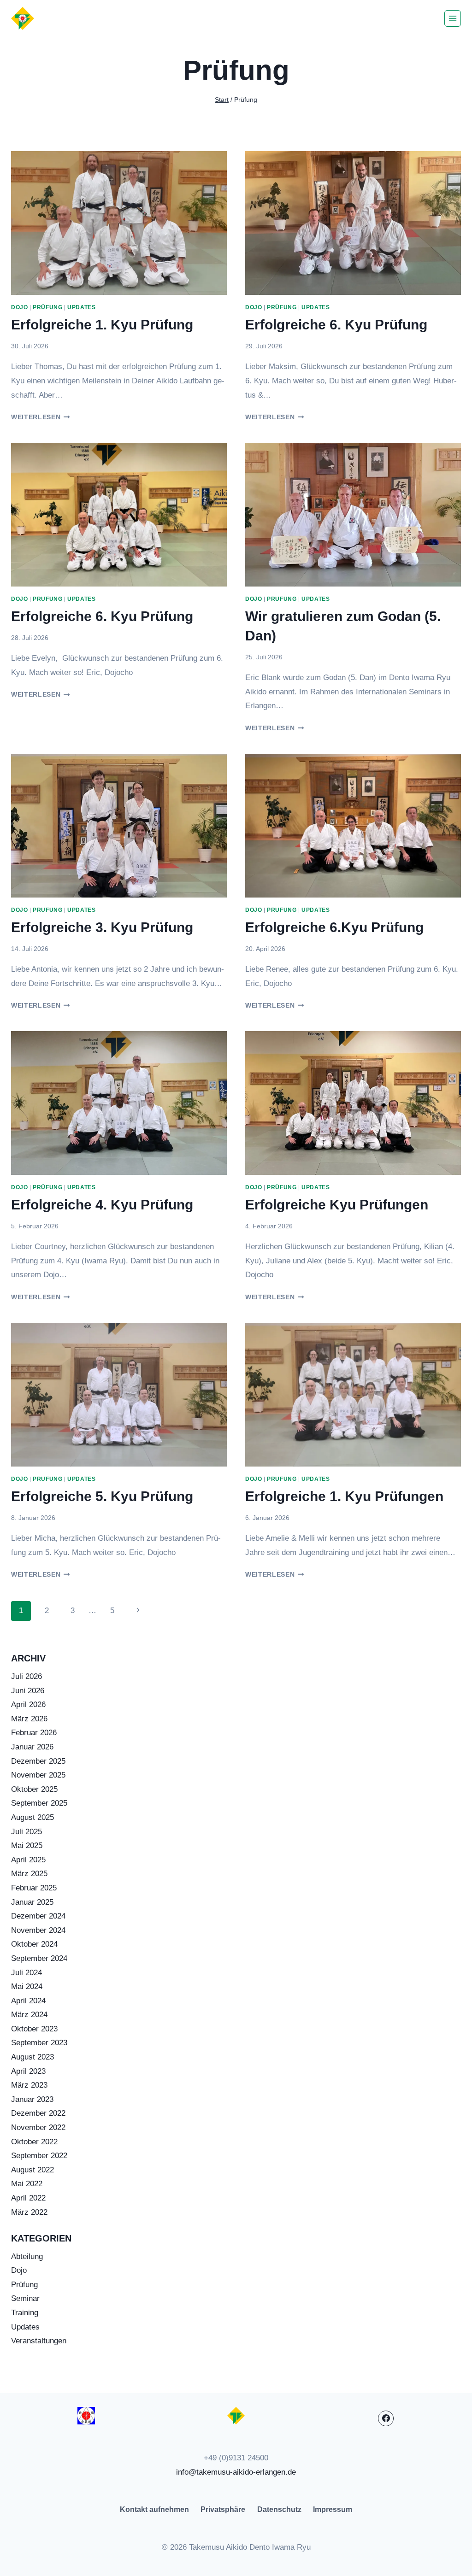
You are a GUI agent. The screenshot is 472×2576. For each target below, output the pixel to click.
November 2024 (38, 1930)
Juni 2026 (28, 1691)
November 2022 (38, 2127)
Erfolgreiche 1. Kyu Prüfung (102, 325)
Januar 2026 (32, 1747)
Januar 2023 (32, 2099)
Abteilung (27, 2256)
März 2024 (29, 2015)
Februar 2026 (34, 1733)
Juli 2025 (27, 1832)
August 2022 (32, 2170)
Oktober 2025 (34, 1789)
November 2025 (38, 1775)
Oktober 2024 (34, 1944)
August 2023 (32, 2057)
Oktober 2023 (34, 2029)
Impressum (333, 2509)
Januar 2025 (32, 1902)
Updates (81, 307)
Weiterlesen (41, 417)
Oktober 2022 (34, 2142)
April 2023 (28, 2071)
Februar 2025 (34, 1888)
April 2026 (28, 1705)
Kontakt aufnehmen (154, 2509)
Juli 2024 (27, 1973)
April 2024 (28, 2001)
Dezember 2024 (38, 1916)
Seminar (25, 2298)
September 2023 (39, 2043)
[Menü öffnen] (453, 18)
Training (25, 2313)
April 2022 (28, 2198)
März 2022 (29, 2212)
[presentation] (119, 223)
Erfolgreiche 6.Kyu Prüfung (334, 927)
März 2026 (29, 1719)
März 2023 (29, 2085)
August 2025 (32, 1817)
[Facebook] (386, 2418)
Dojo (19, 307)
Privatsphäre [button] (223, 2509)
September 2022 (39, 2156)
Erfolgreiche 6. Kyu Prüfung (336, 325)
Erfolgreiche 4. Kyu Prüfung (102, 1205)
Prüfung (47, 307)
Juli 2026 (27, 1676)
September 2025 (39, 1803)
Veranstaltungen (39, 2341)
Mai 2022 (27, 2184)
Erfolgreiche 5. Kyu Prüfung (102, 1496)
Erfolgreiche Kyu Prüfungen (337, 1205)
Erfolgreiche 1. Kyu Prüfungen (344, 1496)
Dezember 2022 (38, 2113)
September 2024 (39, 1958)
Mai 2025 (27, 1845)
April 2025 (28, 1860)
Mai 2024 (27, 1986)
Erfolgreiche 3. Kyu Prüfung (102, 927)
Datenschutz (279, 2509)
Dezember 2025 (38, 1761)
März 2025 (29, 1874)
